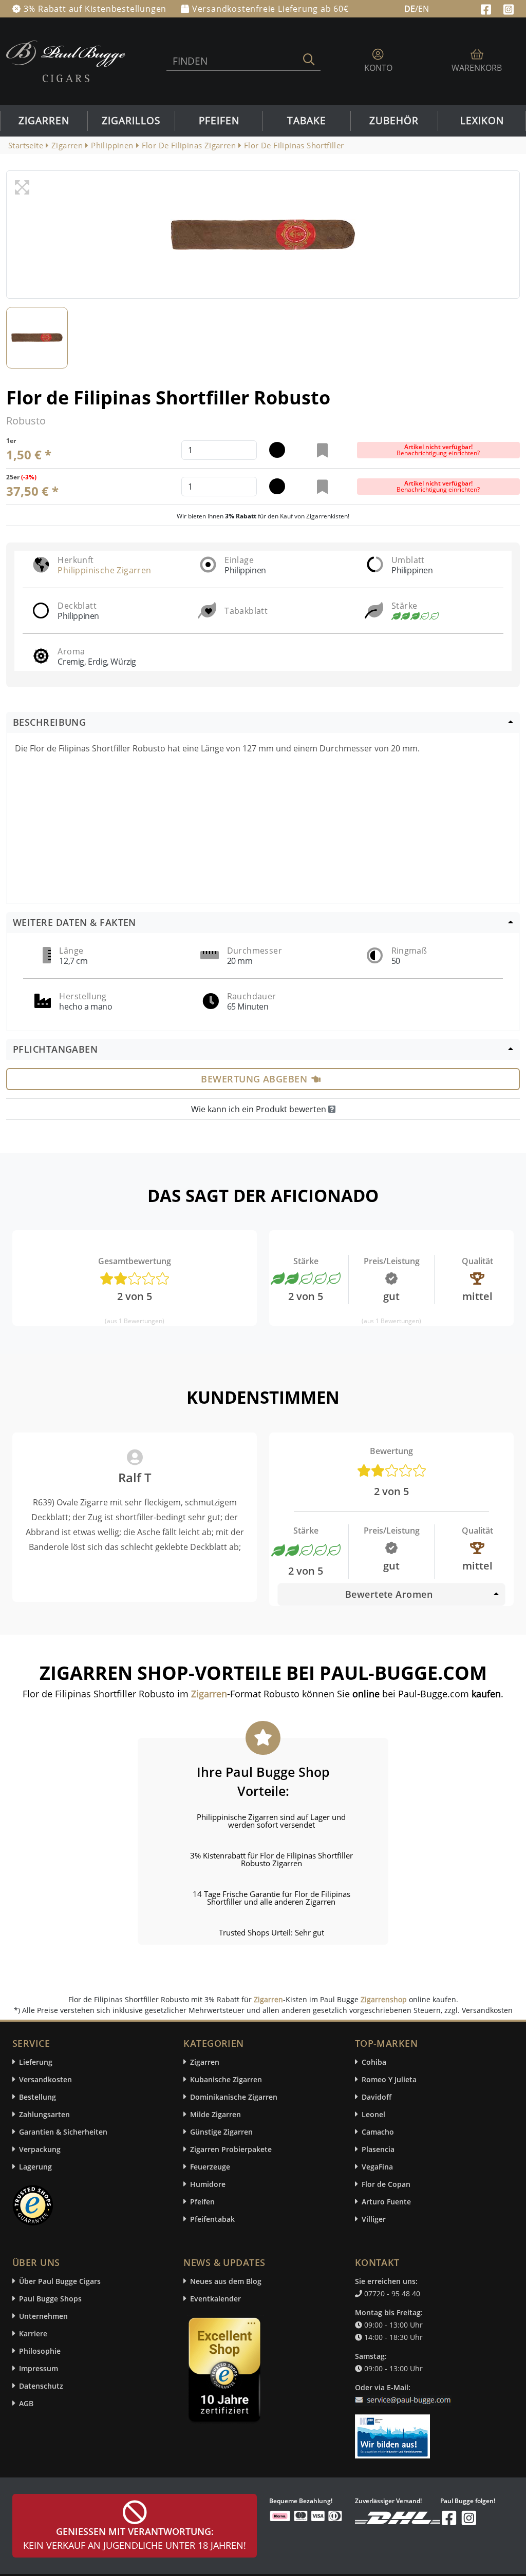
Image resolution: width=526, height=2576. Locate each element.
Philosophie (40, 2351)
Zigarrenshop (384, 1999)
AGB (26, 2403)
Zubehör (394, 121)
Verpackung (40, 2149)
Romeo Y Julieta (389, 2079)
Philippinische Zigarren (104, 570)
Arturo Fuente (386, 2202)
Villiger (374, 2219)
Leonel (373, 2114)
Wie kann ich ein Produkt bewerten (260, 1109)
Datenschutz (41, 2386)
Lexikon (482, 121)
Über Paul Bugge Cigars (60, 2281)
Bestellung (37, 2097)
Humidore (208, 2184)
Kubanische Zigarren (226, 2079)
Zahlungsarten (44, 2114)
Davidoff (377, 2097)
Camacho (378, 2132)
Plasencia (378, 2149)
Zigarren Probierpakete (231, 2149)
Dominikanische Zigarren (234, 2097)
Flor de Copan (386, 2184)
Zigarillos (131, 121)
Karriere (33, 2333)
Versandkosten (45, 2079)
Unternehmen (43, 2316)
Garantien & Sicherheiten (63, 2132)
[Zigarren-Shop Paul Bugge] (66, 61)
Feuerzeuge (210, 2167)
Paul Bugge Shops (50, 2299)
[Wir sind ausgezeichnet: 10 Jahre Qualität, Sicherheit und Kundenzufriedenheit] (226, 2373)
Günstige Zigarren (221, 2132)
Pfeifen (219, 121)
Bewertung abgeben (254, 1079)
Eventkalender (215, 2299)
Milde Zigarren (215, 2114)
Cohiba (374, 2062)
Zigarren (44, 121)
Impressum (39, 2368)
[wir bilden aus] (394, 2431)
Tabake (307, 121)
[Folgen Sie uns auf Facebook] (487, 8)
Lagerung (35, 2167)
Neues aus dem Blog (226, 2281)
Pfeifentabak (212, 2219)
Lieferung (36, 2062)
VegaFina (377, 2167)
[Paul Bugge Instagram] (509, 8)
